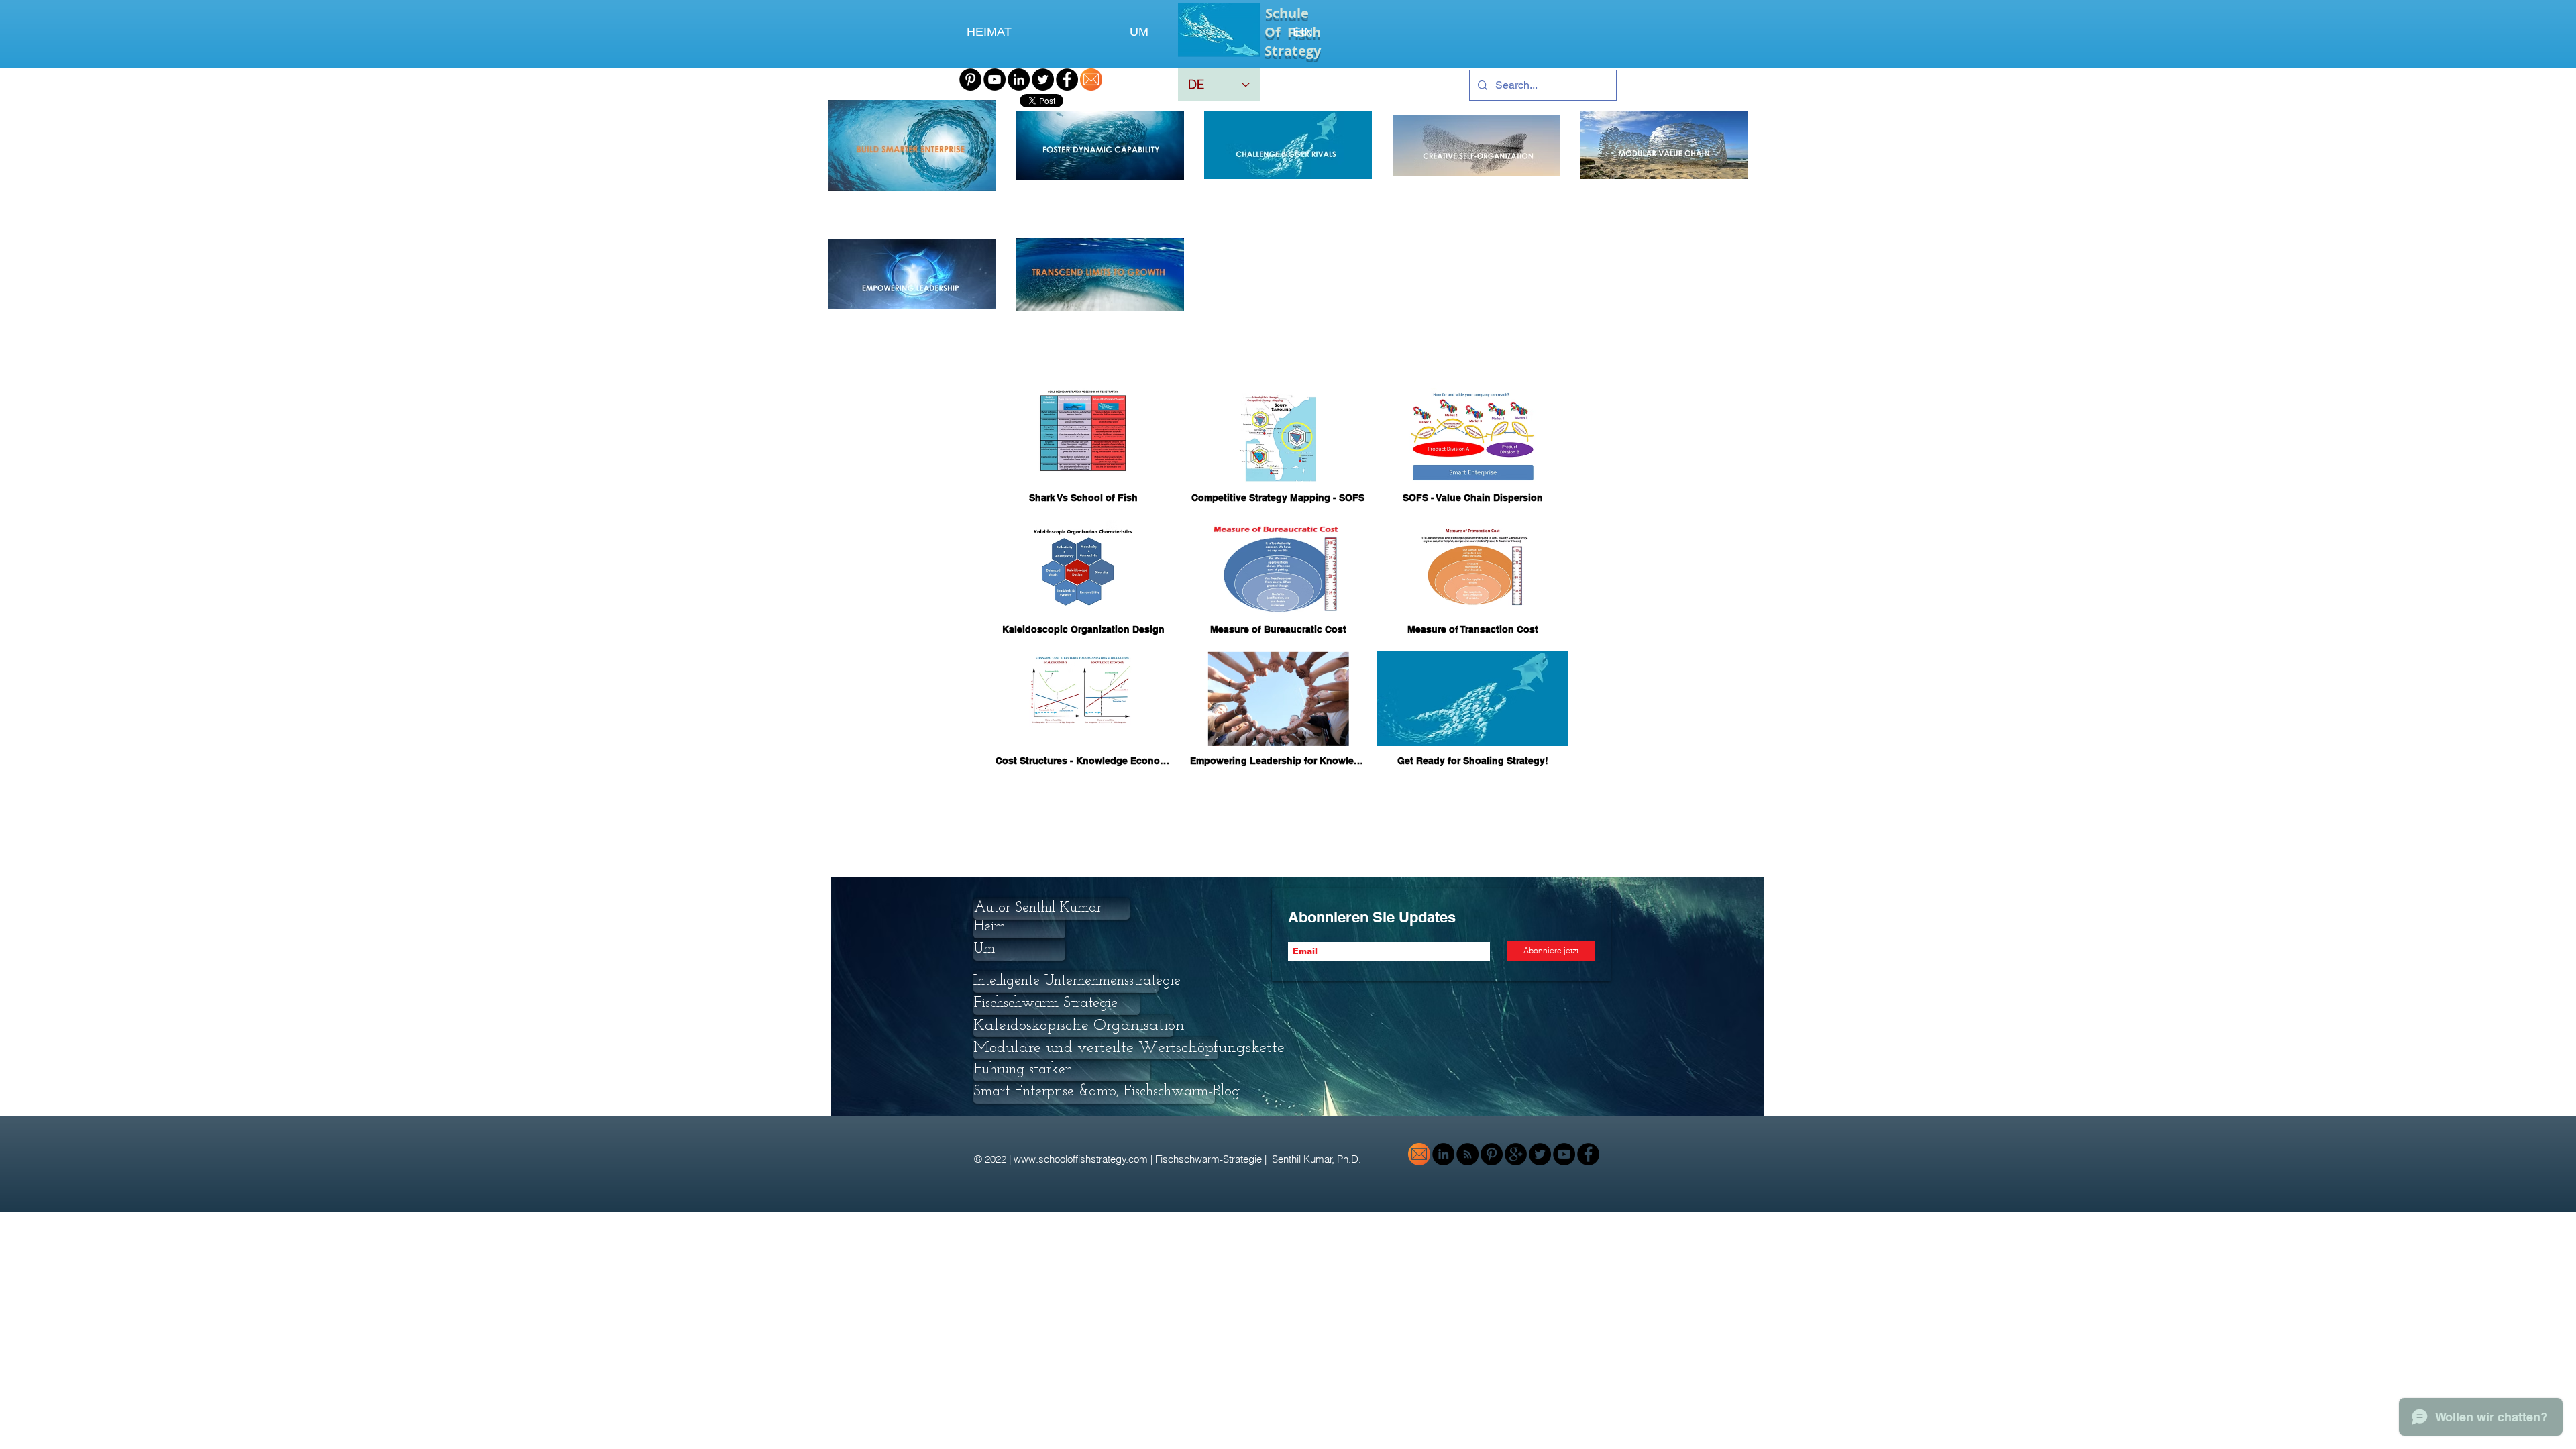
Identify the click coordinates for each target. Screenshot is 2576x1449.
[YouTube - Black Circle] (995, 79)
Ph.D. (1350, 1159)
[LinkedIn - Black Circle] (1019, 79)
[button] (1066, 982)
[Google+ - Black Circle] (1516, 1154)
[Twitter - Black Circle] (1043, 79)
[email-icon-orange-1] (1091, 79)
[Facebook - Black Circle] (1067, 79)
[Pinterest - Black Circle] (970, 79)
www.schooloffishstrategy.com (1081, 1159)
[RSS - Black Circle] (1467, 1154)
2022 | (999, 1159)
